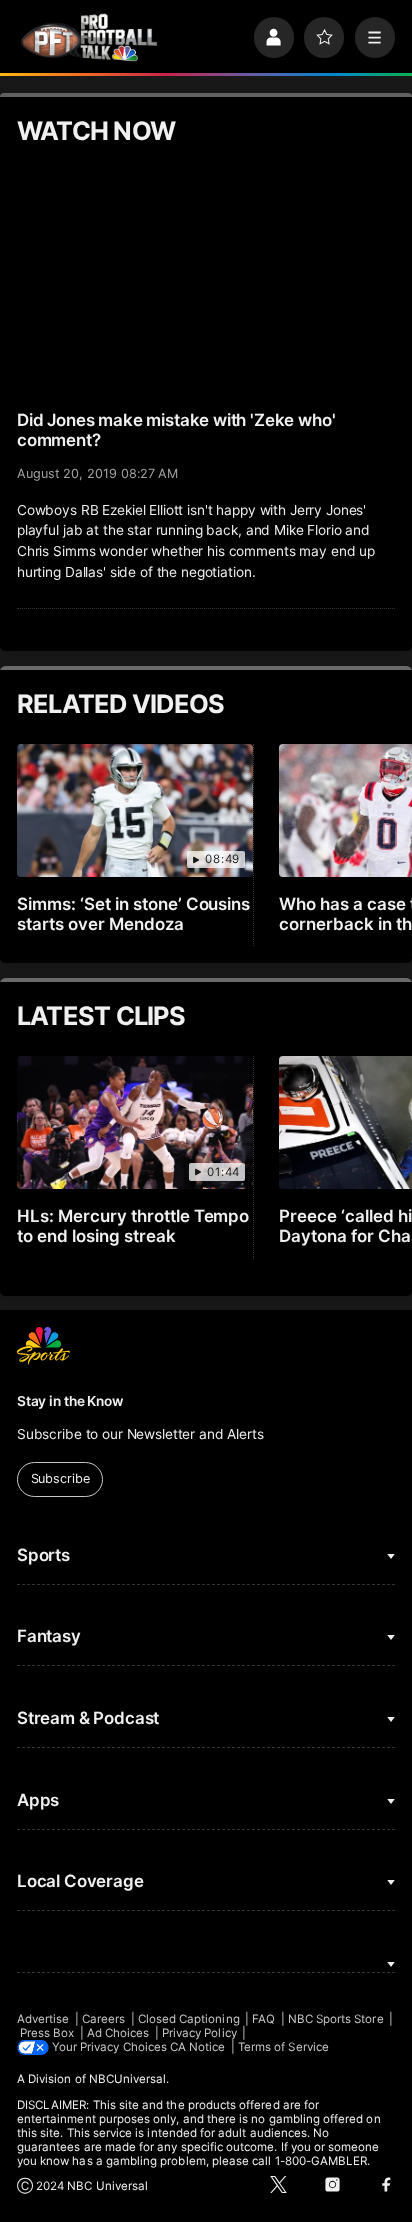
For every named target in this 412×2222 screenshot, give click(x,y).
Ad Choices (118, 2033)
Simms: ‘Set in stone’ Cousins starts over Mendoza (134, 914)
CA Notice (198, 2047)
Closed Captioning (189, 2019)
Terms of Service (283, 2047)
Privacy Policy (199, 2033)
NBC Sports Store (336, 2019)
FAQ (263, 2019)
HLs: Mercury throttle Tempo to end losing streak (133, 1226)
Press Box (47, 2033)
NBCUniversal (128, 2079)
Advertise (43, 2019)
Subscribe (60, 1478)
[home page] (89, 38)
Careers (103, 2019)
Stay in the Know (70, 1401)
